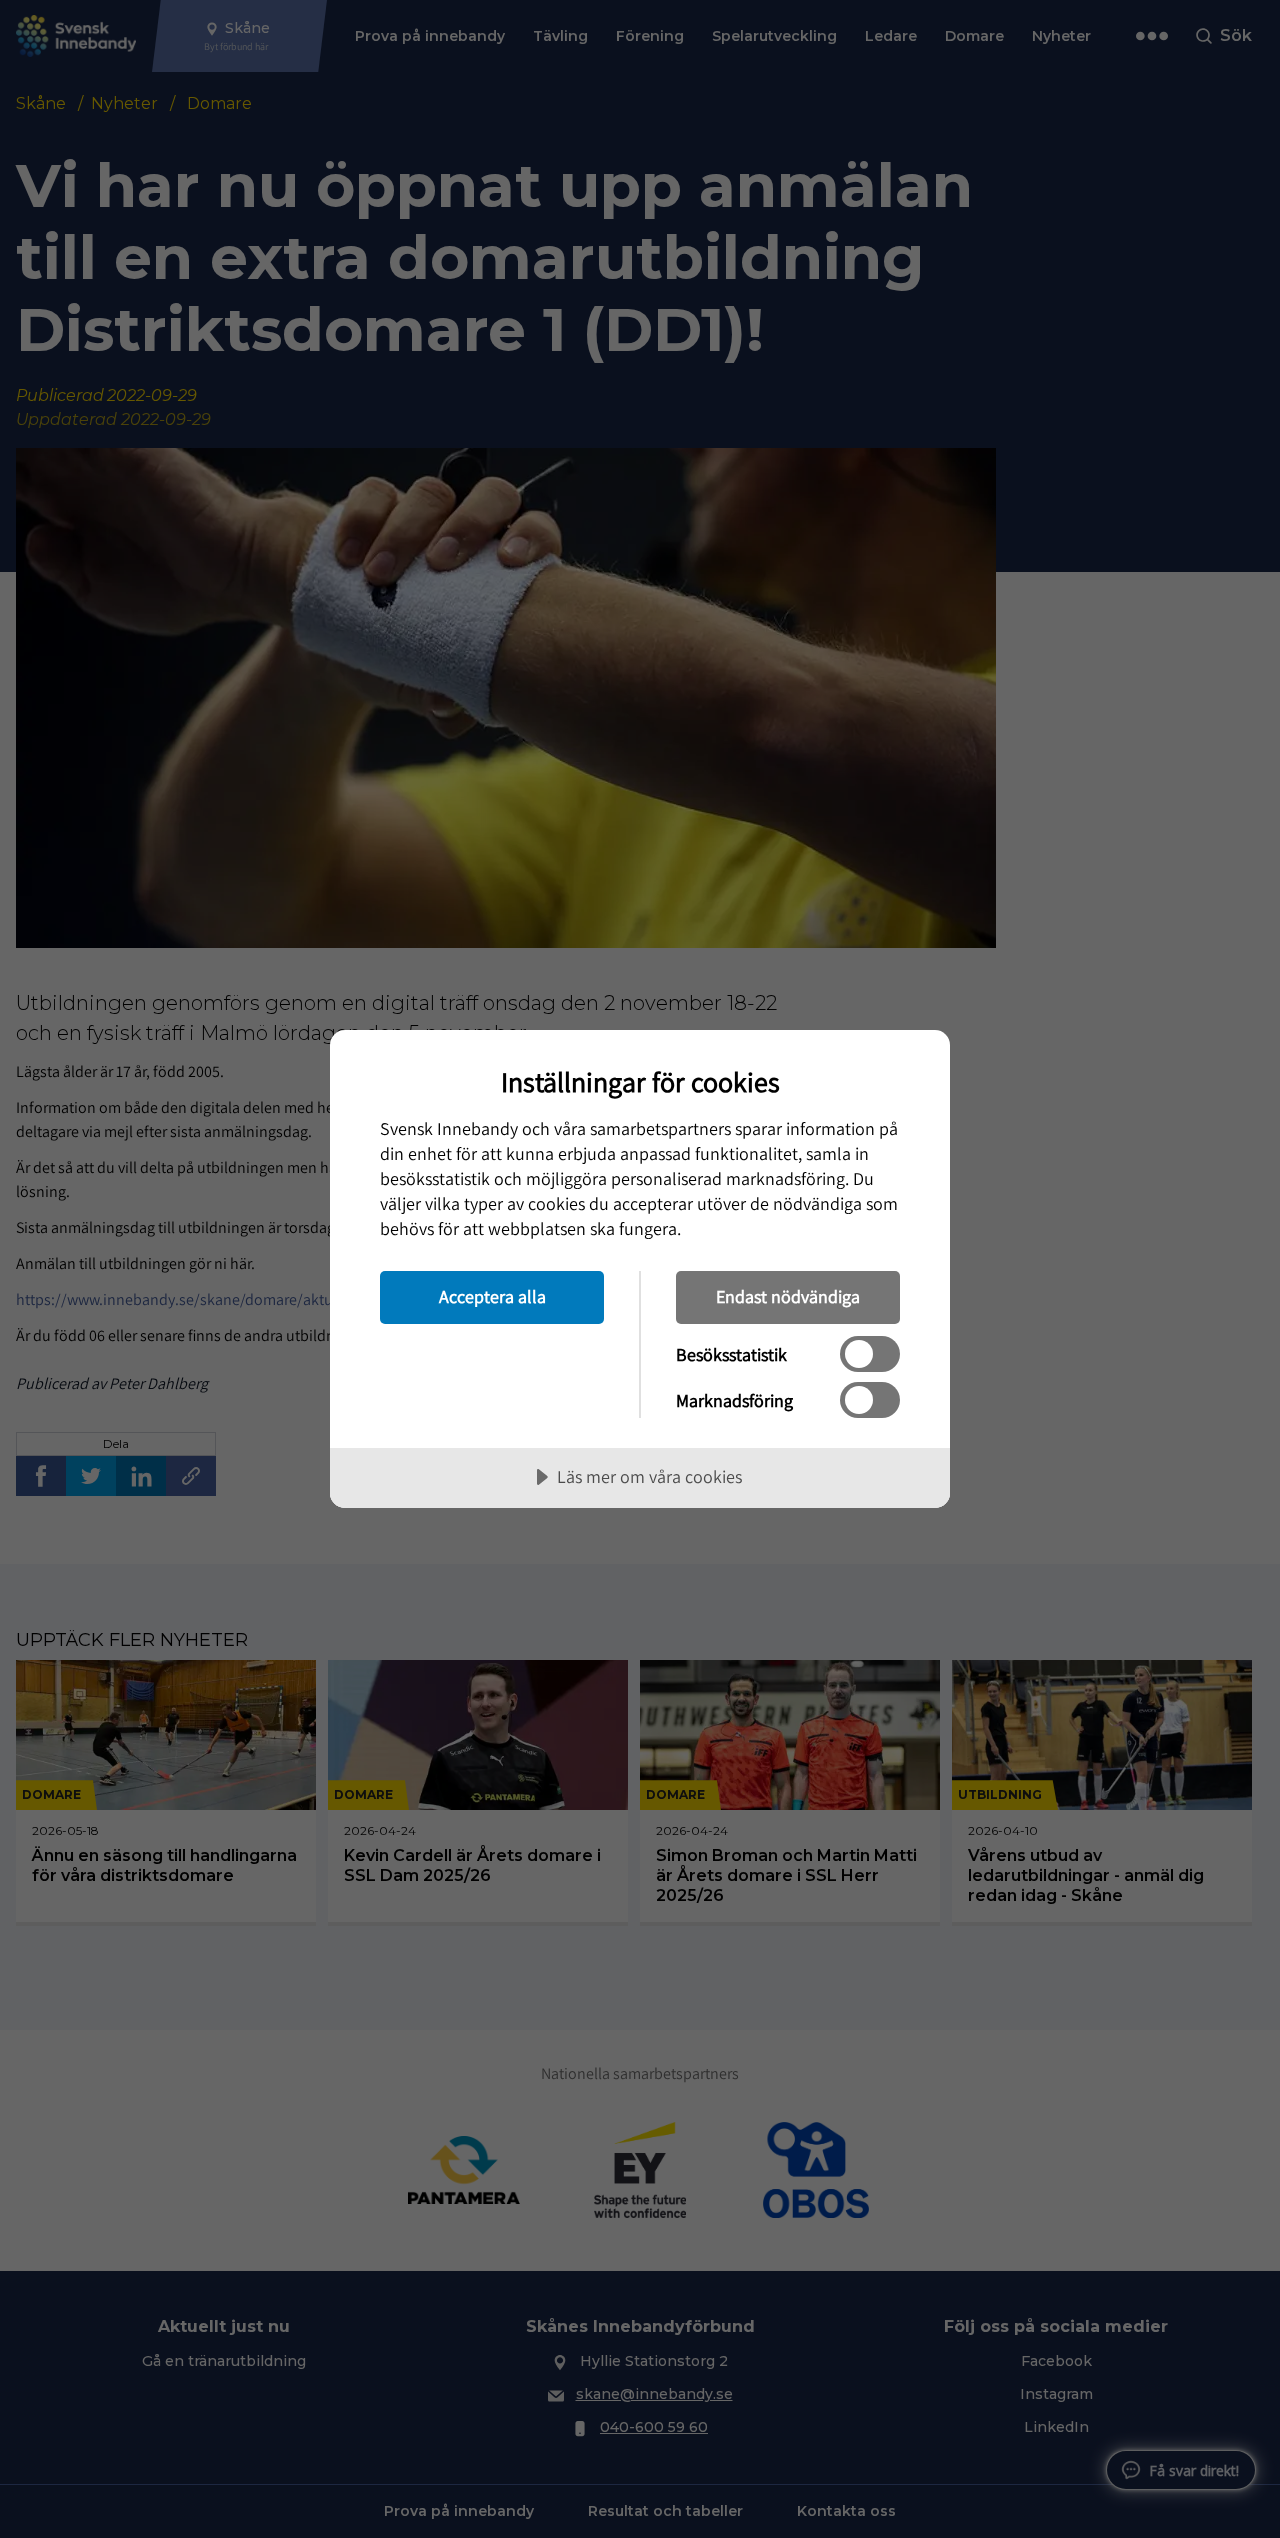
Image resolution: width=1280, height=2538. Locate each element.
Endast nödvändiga (788, 1296)
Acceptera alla (492, 1296)
